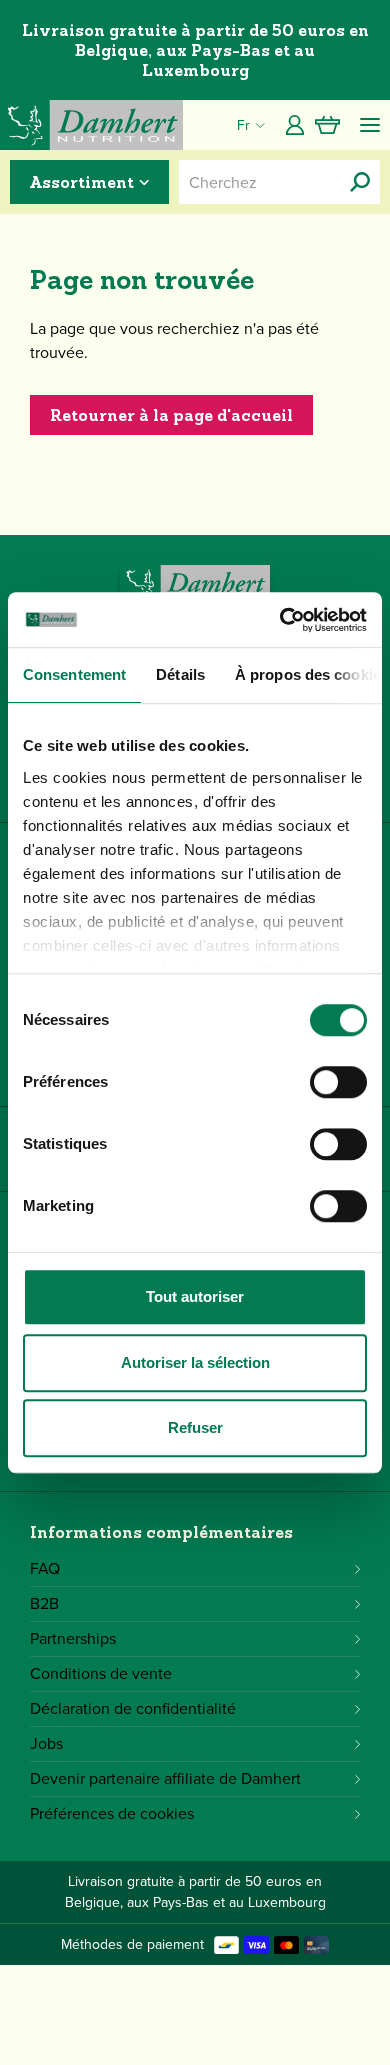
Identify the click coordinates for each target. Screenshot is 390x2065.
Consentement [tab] (74, 674)
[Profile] (295, 125)
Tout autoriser (195, 1296)
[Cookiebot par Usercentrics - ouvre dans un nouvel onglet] (280, 620)
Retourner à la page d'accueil (171, 415)
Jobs (46, 1743)
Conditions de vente (101, 1673)
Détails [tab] (180, 674)
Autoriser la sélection (195, 1362)
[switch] (338, 1082)
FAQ (45, 1568)
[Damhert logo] (91, 125)
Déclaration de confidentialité (133, 1708)
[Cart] (327, 125)
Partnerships (73, 1638)
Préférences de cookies (112, 1813)
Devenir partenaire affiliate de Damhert (165, 1778)
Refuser (195, 1427)
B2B (44, 1603)
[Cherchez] (360, 182)
